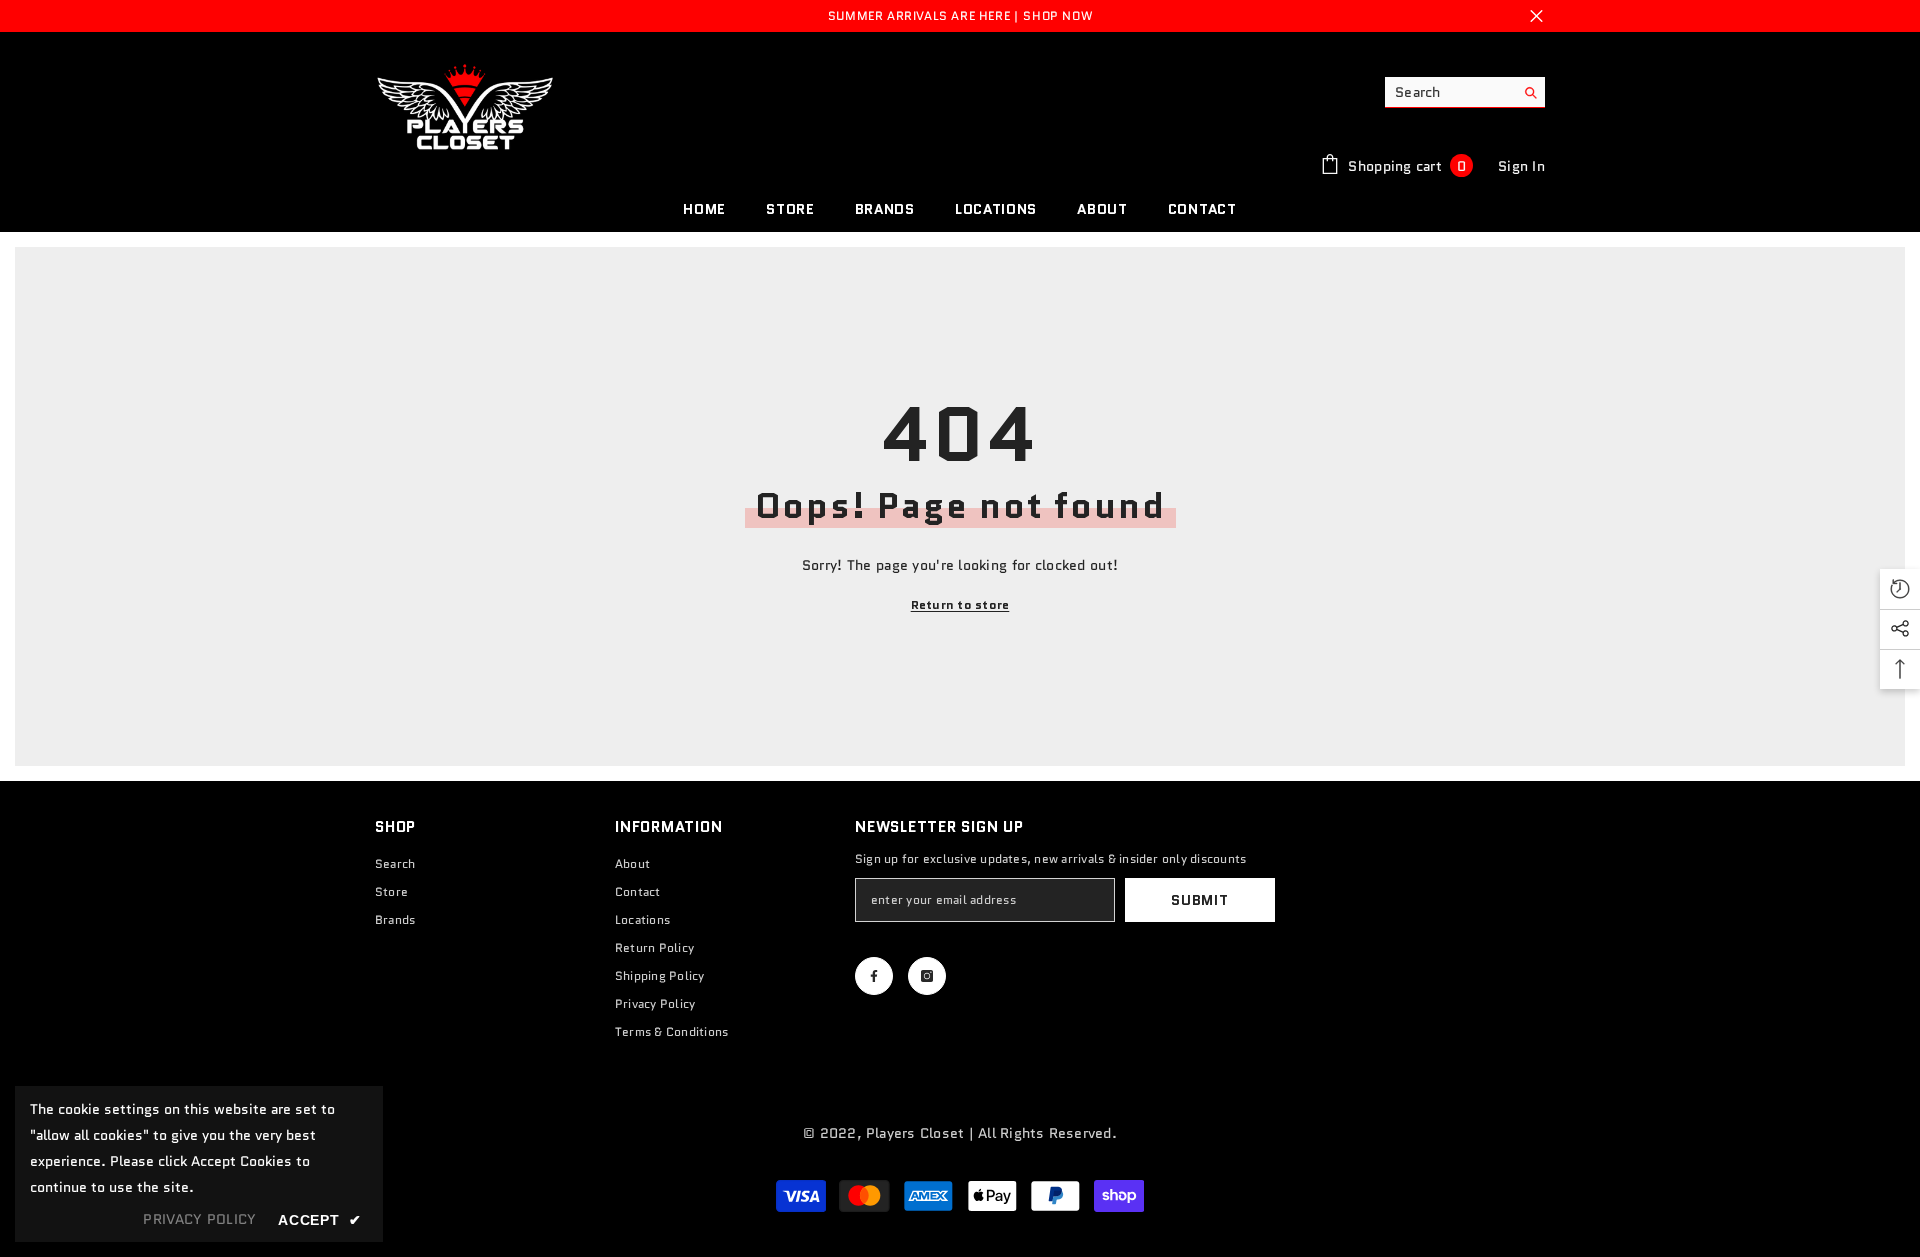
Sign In (1521, 166)
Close (1536, 16)
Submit (1199, 900)
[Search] (1465, 92)
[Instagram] (927, 976)
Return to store (960, 604)
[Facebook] (874, 976)
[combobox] (1449, 92)
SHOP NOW (1057, 15)
